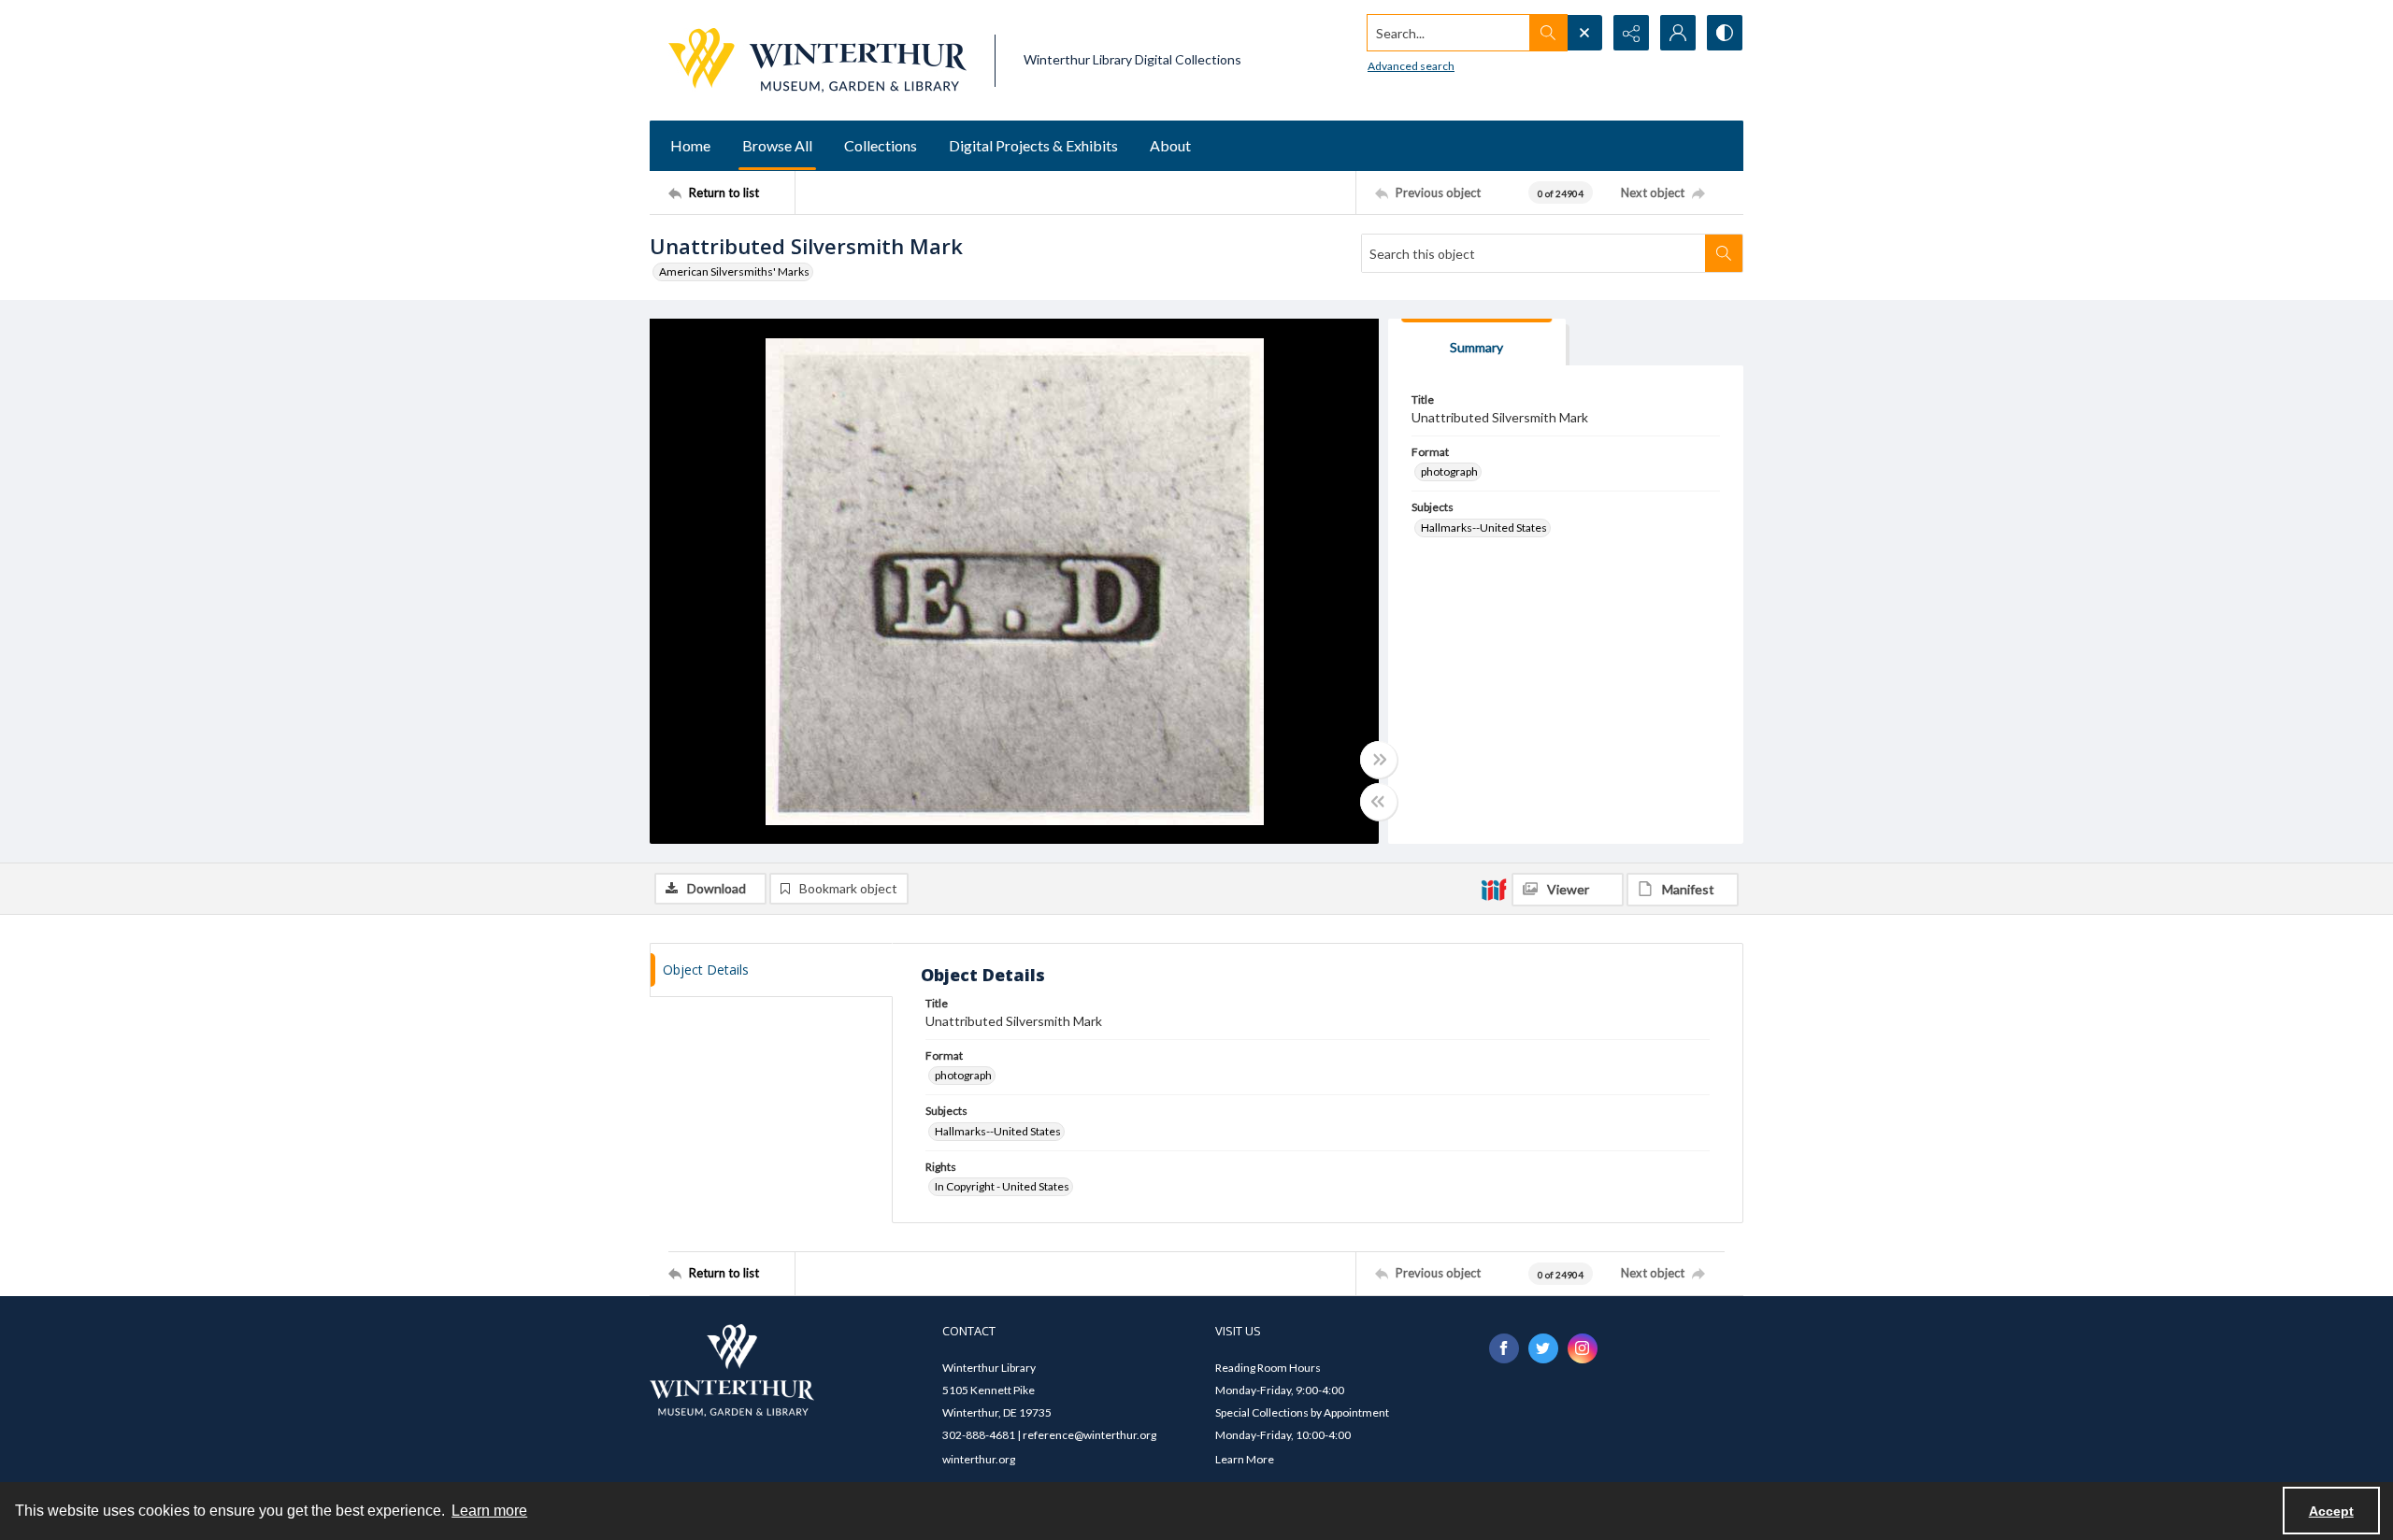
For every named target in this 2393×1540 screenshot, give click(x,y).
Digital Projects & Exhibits (1033, 145)
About (1170, 145)
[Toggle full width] (1379, 760)
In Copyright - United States (1002, 1186)
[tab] (1477, 342)
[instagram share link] (1583, 1348)
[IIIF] (1494, 889)
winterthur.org (979, 1459)
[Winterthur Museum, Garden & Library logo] (817, 60)
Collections (881, 145)
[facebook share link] (1504, 1348)
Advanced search (1411, 66)
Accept (2331, 1511)
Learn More (1245, 1459)
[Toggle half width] (1379, 802)
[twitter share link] (1543, 1348)
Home (690, 145)
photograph (1449, 471)
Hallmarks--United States (1484, 528)
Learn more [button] (489, 1511)
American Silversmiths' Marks (734, 271)
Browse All (777, 145)
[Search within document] (1724, 253)
